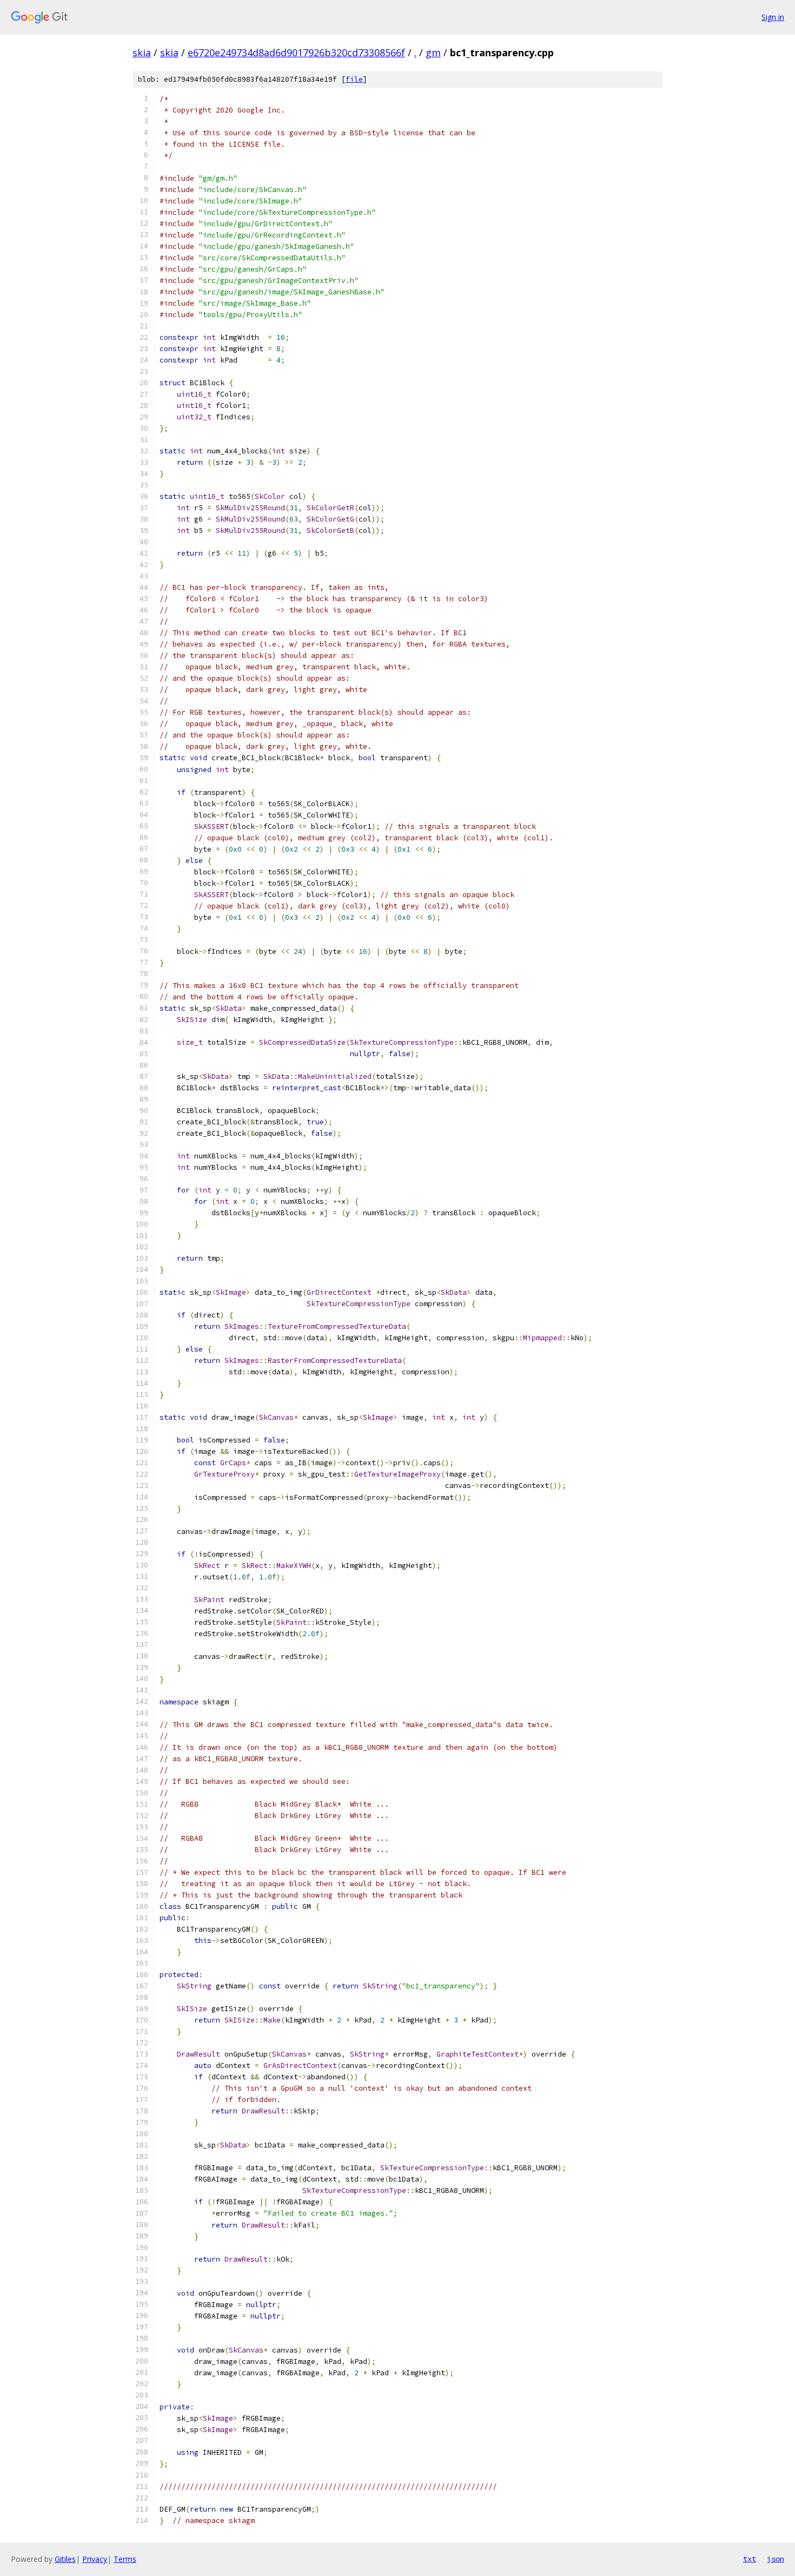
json (776, 2559)
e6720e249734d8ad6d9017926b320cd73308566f (296, 52)
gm (433, 52)
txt (750, 2559)
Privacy (95, 2559)
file (354, 79)
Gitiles (65, 2559)
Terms (125, 2559)
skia (142, 52)
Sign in (773, 17)
